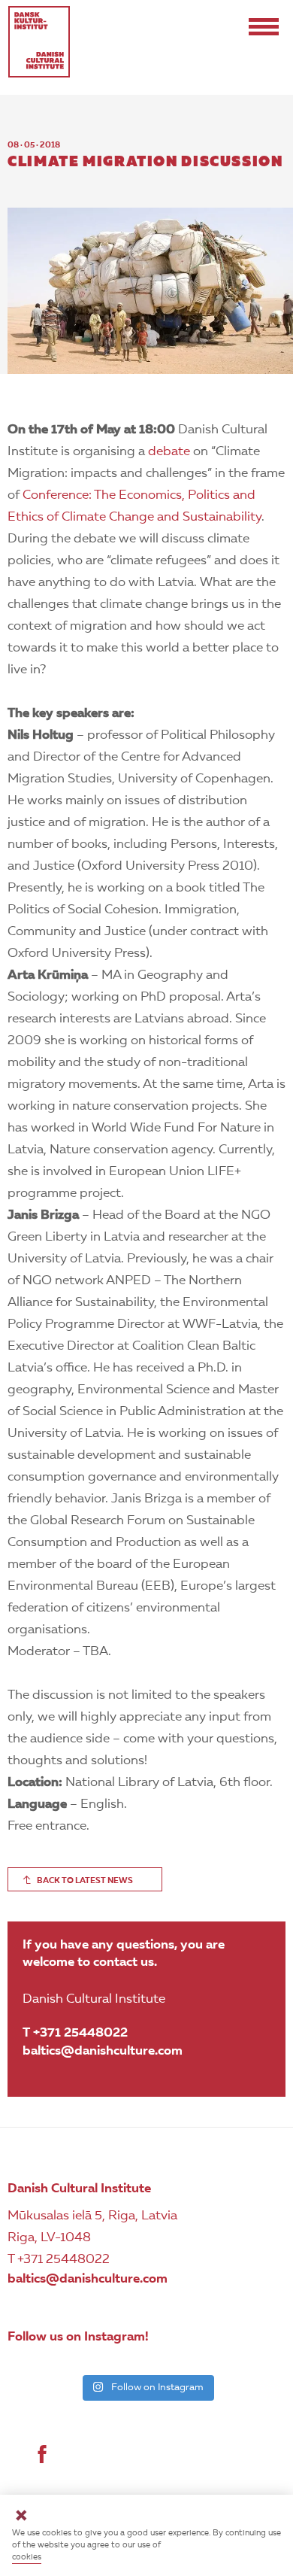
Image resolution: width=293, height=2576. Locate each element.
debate (169, 452)
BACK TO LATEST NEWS (85, 1881)
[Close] (21, 2518)
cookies (27, 2558)
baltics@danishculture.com (103, 2051)
